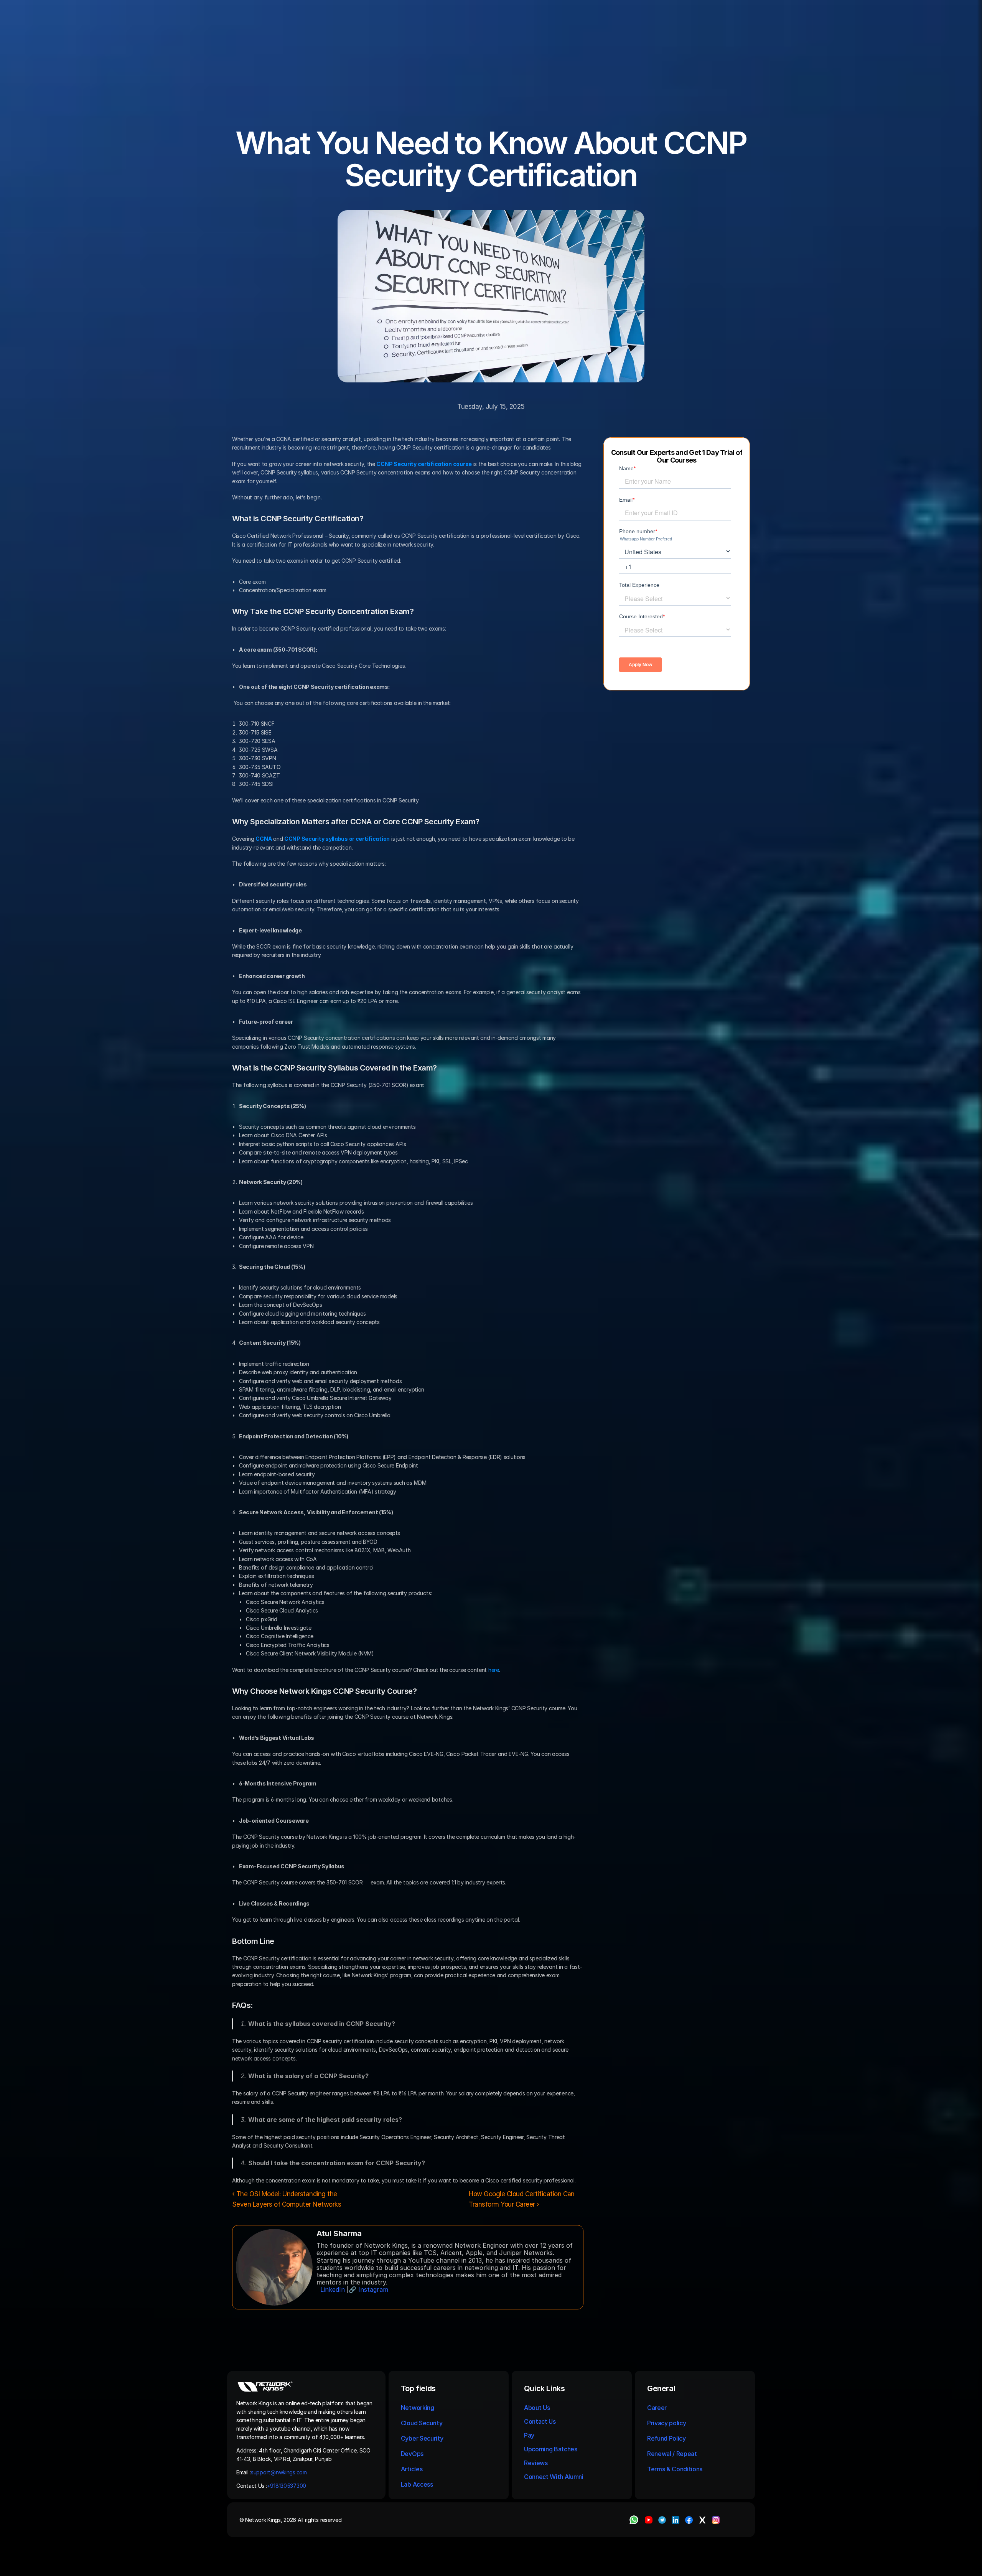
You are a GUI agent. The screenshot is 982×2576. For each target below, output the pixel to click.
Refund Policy (666, 2438)
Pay (529, 2435)
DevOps (412, 2454)
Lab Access (417, 2484)
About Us (537, 2408)
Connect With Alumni (554, 2477)
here (494, 1670)
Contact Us (540, 2421)
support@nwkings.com (279, 2472)
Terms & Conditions (676, 2469)
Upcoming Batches (551, 2449)
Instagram (373, 2289)
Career (657, 2408)
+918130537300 (287, 2486)
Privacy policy (667, 2423)
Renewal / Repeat (672, 2454)
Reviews (536, 2463)
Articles (412, 2469)
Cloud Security (422, 2423)
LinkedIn (333, 2289)
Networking (418, 2408)
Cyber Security (422, 2438)
